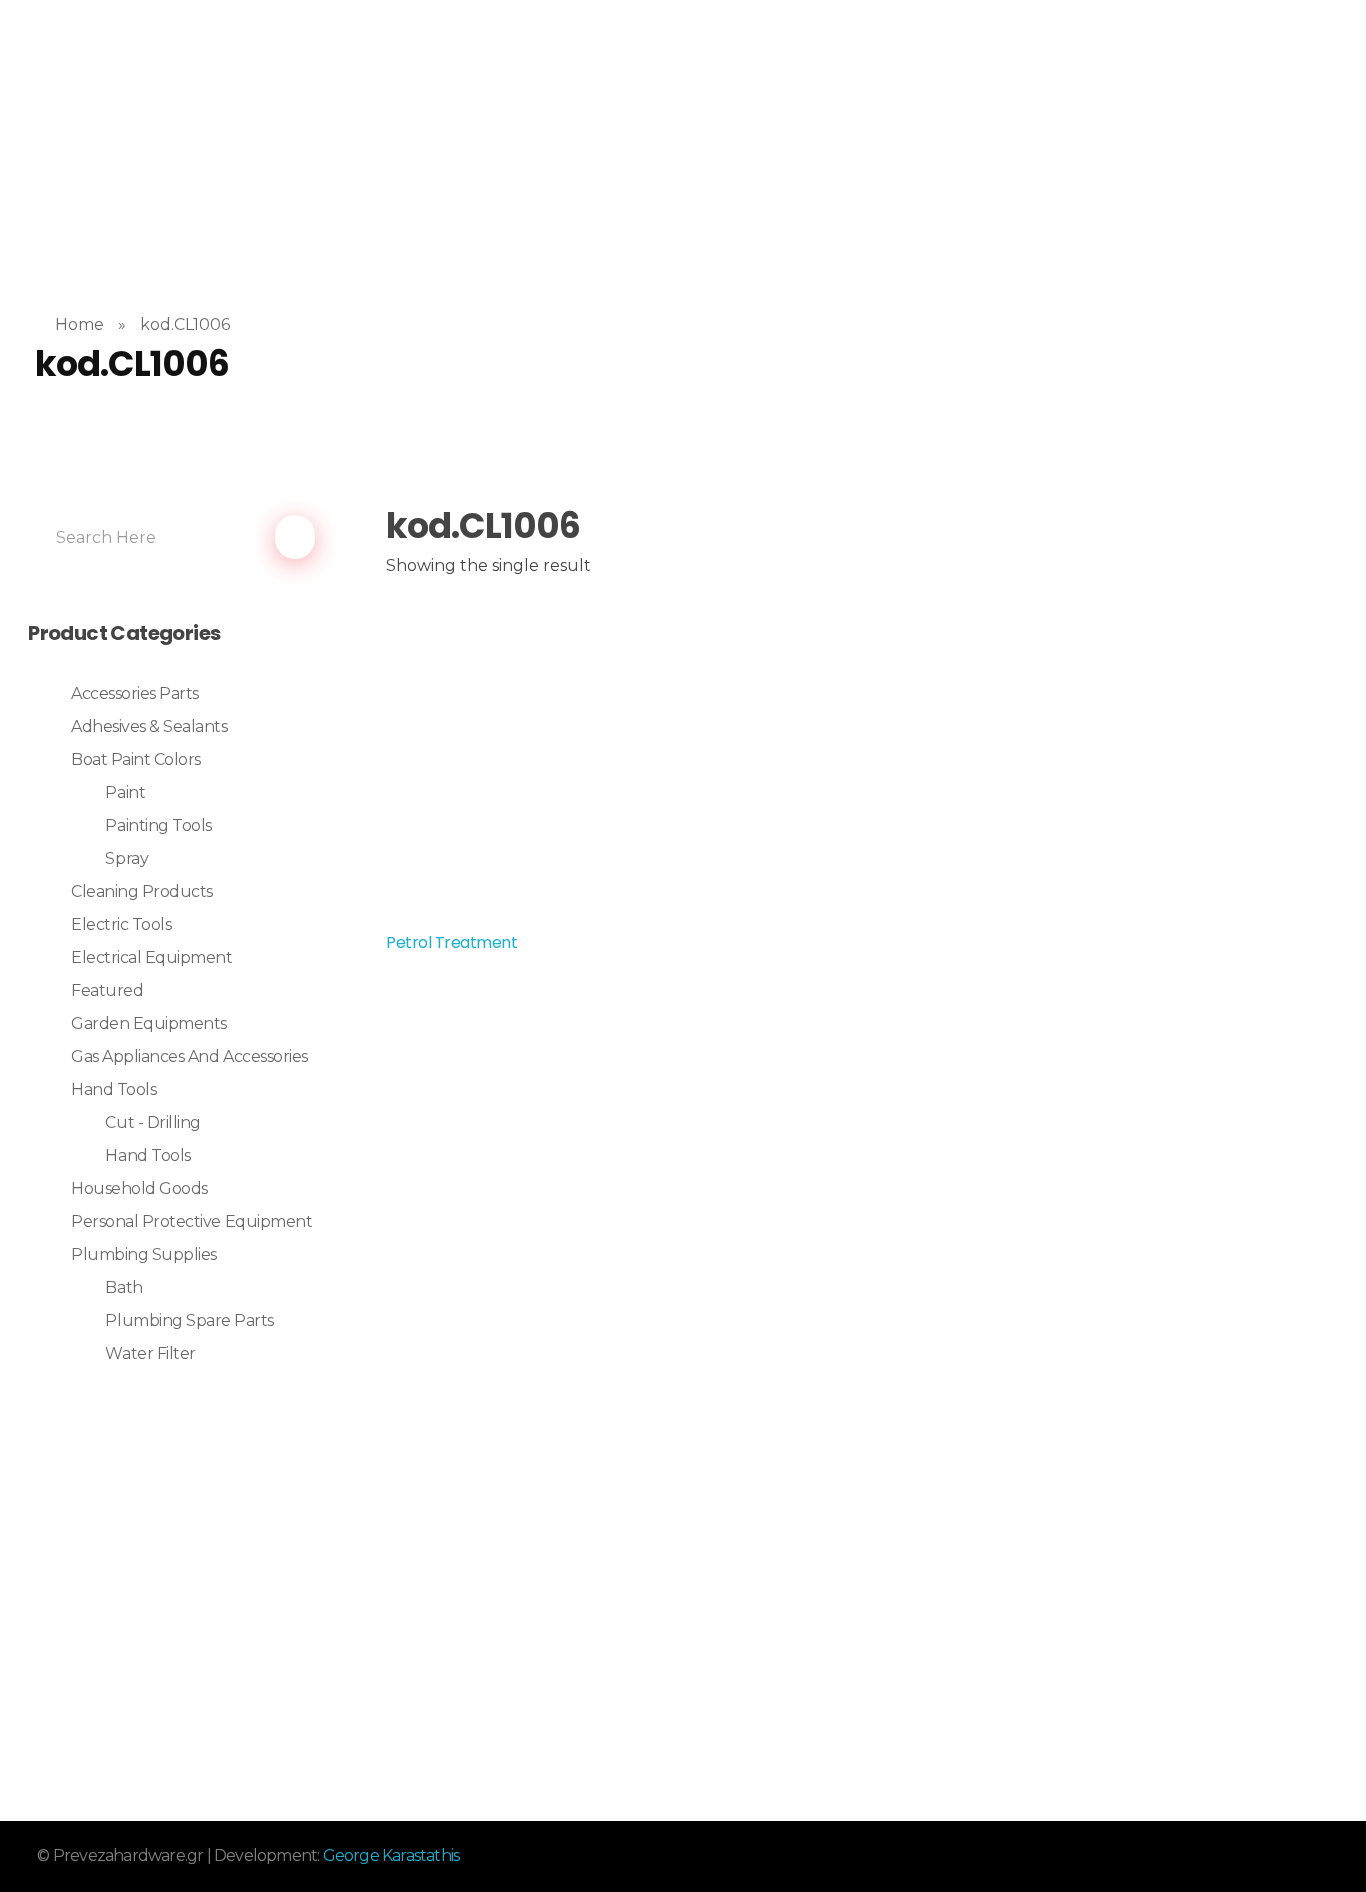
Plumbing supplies (144, 1254)
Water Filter (150, 1353)
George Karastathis (391, 1855)
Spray (126, 858)
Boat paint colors (136, 759)
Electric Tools (121, 924)
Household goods (139, 1188)
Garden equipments (149, 1023)
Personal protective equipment (191, 1221)
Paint (125, 792)
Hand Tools (113, 1089)
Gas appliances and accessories (189, 1056)
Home (79, 324)
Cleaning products (142, 891)
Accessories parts (135, 693)
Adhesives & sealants (149, 726)
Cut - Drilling (152, 1122)
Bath (123, 1287)
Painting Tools (158, 825)
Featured (107, 990)
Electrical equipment (151, 957)
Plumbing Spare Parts (189, 1320)
